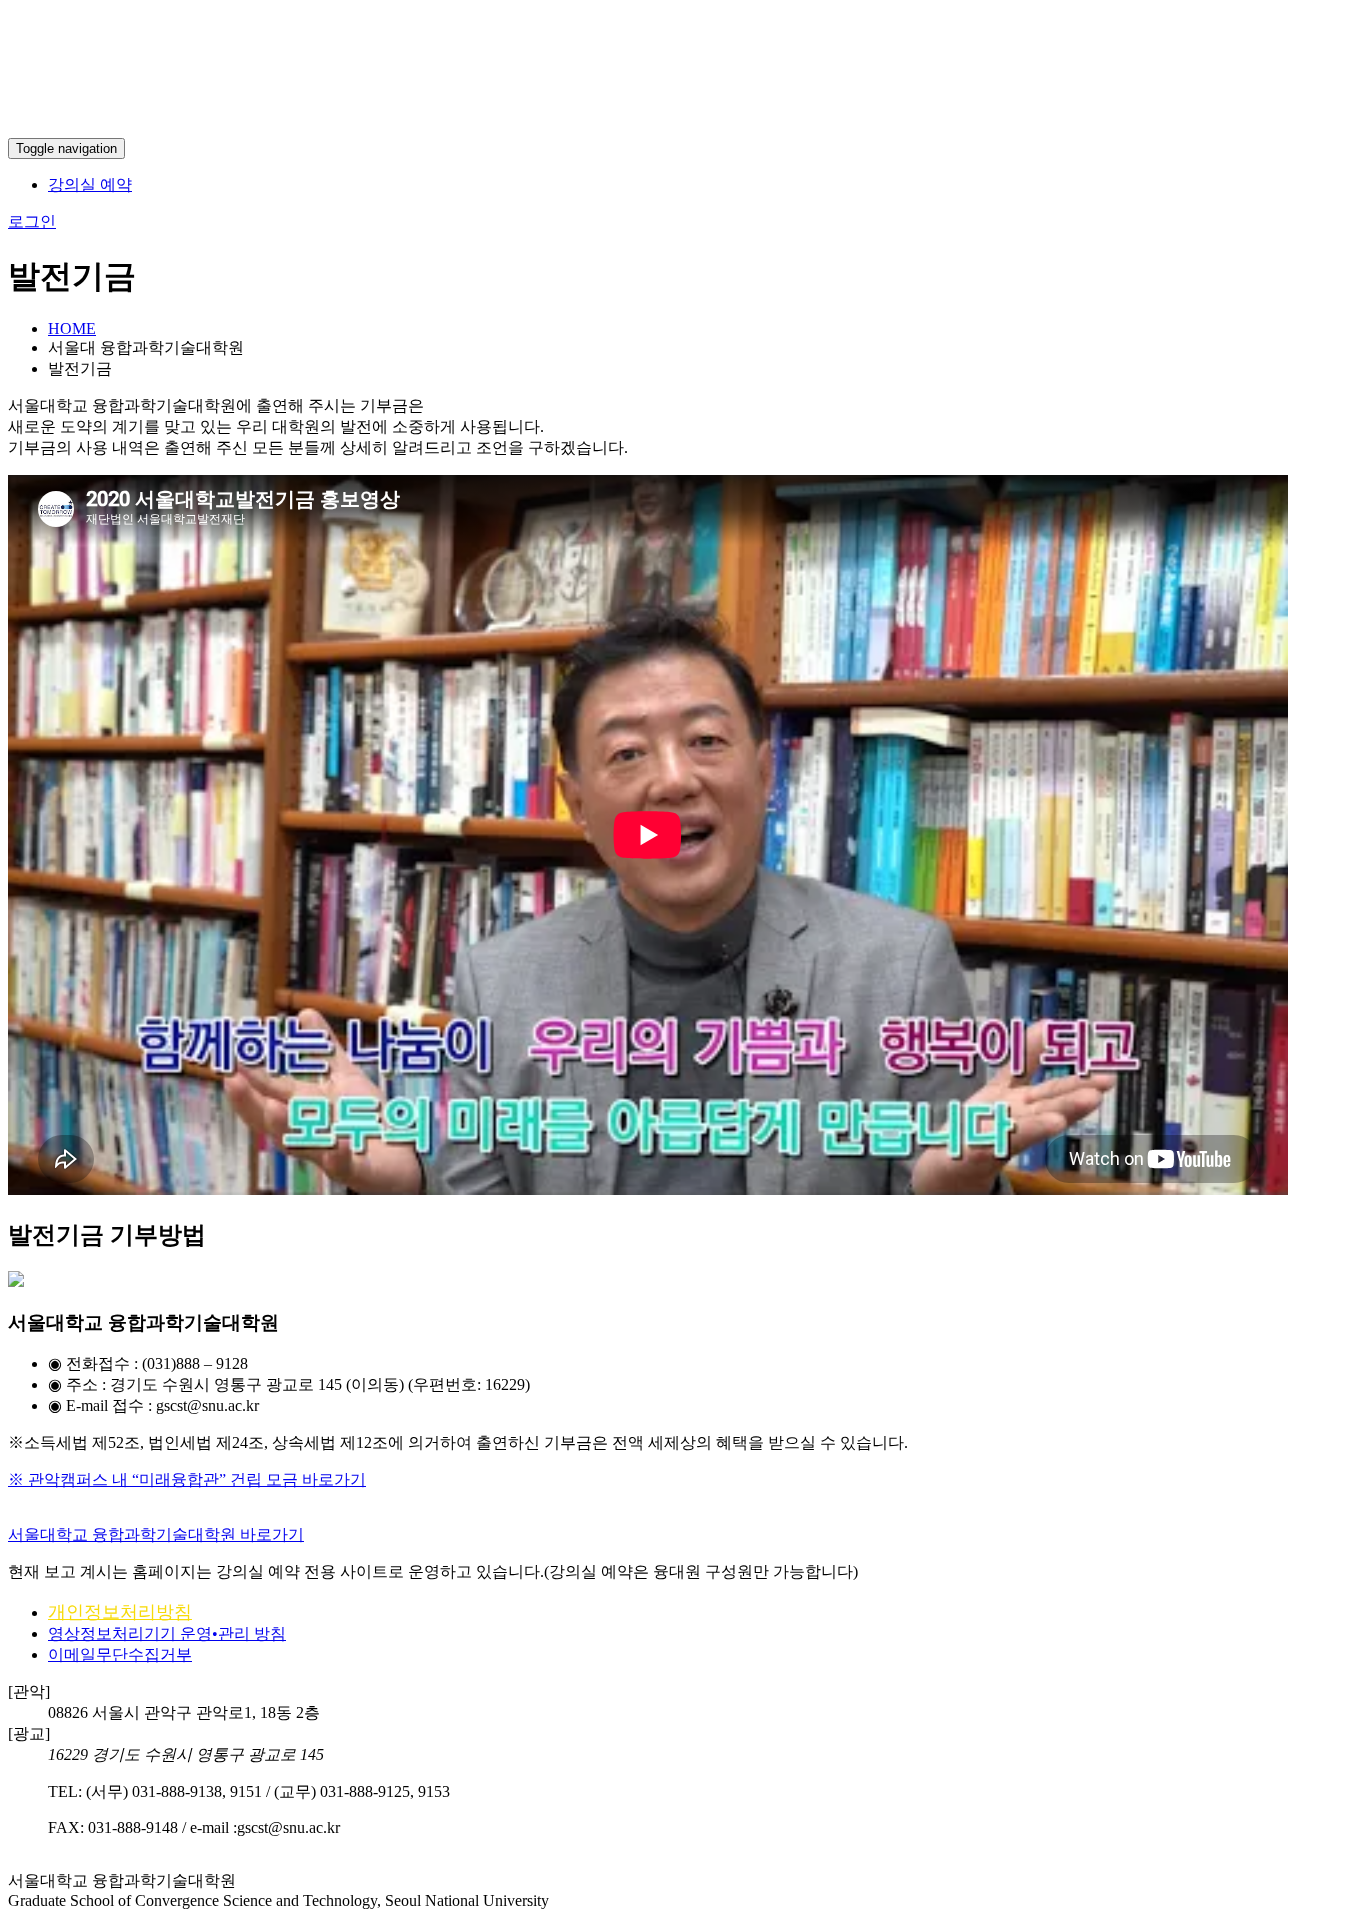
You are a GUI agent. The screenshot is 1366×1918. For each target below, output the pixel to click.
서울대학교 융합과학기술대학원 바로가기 (156, 1534)
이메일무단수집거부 (120, 1654)
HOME (72, 328)
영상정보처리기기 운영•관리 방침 (167, 1633)
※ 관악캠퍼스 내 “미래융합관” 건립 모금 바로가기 (187, 1479)
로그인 (32, 221)
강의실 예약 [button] (90, 184)
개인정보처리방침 (120, 1612)
